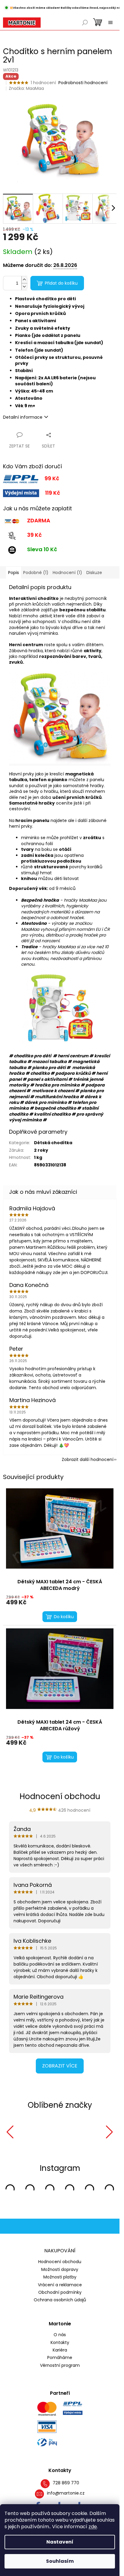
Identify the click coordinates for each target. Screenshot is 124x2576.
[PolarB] (73, 2132)
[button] (10, 2132)
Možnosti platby (60, 2277)
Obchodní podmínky (60, 2292)
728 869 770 (66, 2483)
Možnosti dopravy (60, 2269)
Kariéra (60, 2350)
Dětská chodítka (53, 1143)
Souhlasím (60, 2561)
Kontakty (60, 2343)
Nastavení (60, 2542)
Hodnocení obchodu (60, 2262)
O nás (60, 2335)
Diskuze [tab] (94, 573)
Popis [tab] (14, 573)
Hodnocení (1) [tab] (67, 573)
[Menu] (110, 23)
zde (93, 2527)
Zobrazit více (60, 2066)
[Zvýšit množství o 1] (24, 280)
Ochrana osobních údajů (60, 2300)
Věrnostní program (60, 2365)
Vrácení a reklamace (60, 2285)
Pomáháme (60, 2358)
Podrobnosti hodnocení (83, 83)
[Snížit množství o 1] (24, 287)
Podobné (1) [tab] (36, 573)
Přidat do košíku (61, 283)
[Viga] (28, 2132)
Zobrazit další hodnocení (88, 1459)
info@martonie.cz (66, 2493)
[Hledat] (85, 23)
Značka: (26, 88)
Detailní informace (23, 417)
